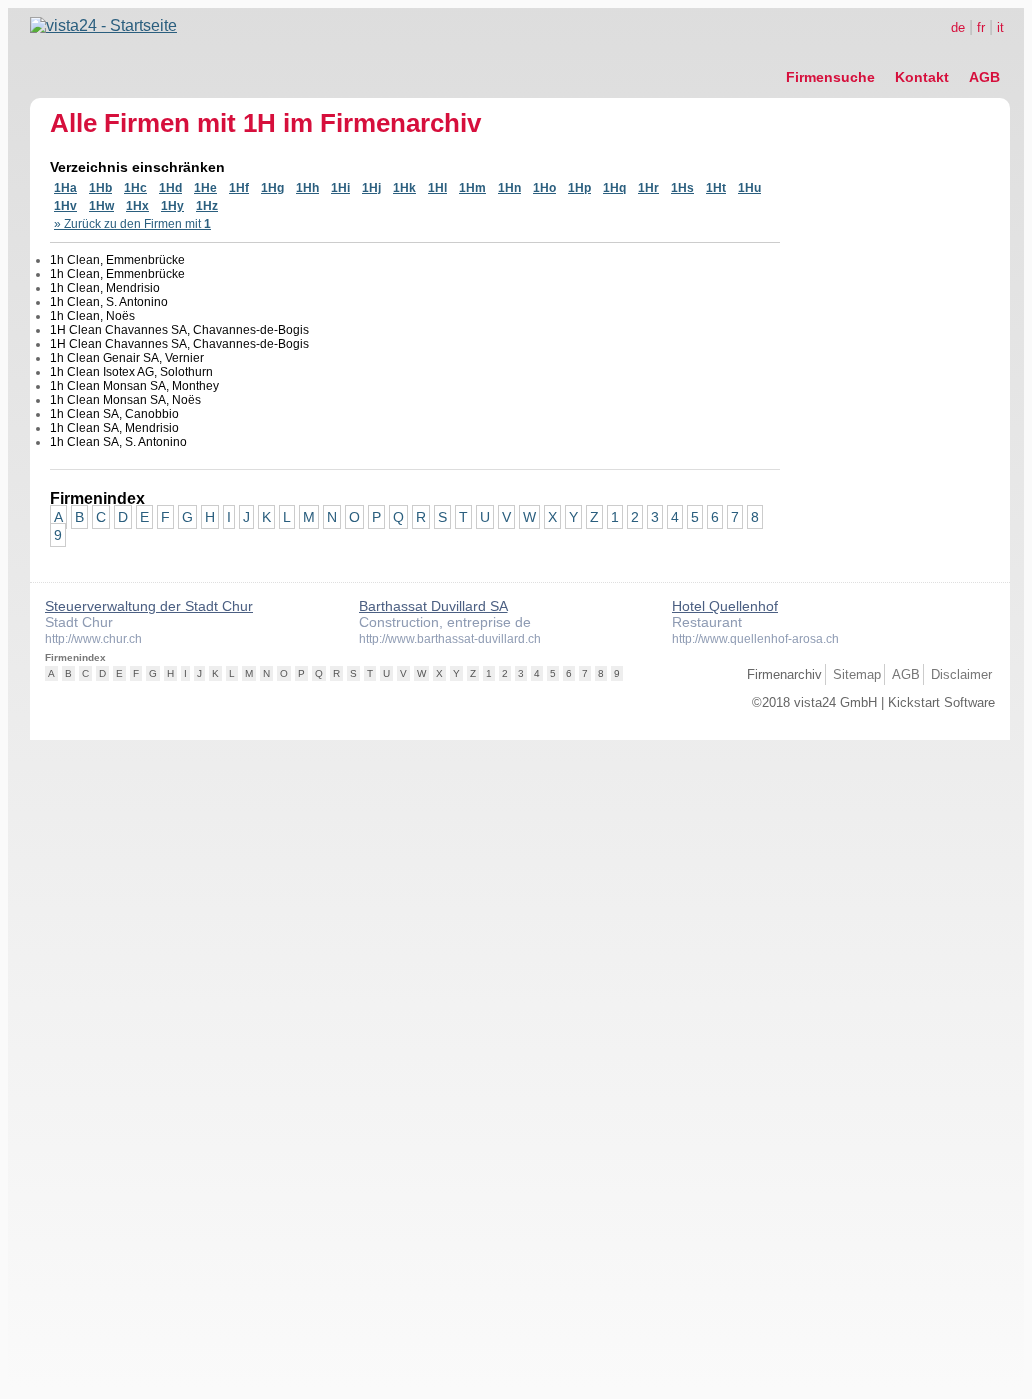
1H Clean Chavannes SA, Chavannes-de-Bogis (179, 330)
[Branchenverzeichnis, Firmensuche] (103, 25)
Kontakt (922, 77)
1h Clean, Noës (92, 316)
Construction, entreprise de (445, 622)
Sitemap (857, 674)
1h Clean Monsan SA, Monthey (134, 386)
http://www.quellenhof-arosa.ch (755, 639)
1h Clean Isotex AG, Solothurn (131, 372)
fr (981, 27)
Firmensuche (830, 77)
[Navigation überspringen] (893, 55)
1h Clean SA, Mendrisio (114, 428)
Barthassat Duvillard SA (433, 606)
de (958, 27)
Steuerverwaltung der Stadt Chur (149, 606)
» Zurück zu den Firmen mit (132, 224)
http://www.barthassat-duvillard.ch (450, 639)
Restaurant (707, 622)
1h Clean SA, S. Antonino (118, 442)
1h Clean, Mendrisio (105, 288)
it (1000, 27)
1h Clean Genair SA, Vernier (127, 358)
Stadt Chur (79, 622)
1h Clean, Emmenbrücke (117, 260)
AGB (984, 77)
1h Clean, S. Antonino (109, 302)
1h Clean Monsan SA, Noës (125, 400)
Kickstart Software (941, 702)
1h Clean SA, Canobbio (114, 414)
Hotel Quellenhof (725, 606)
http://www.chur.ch (93, 639)
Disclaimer (961, 674)
